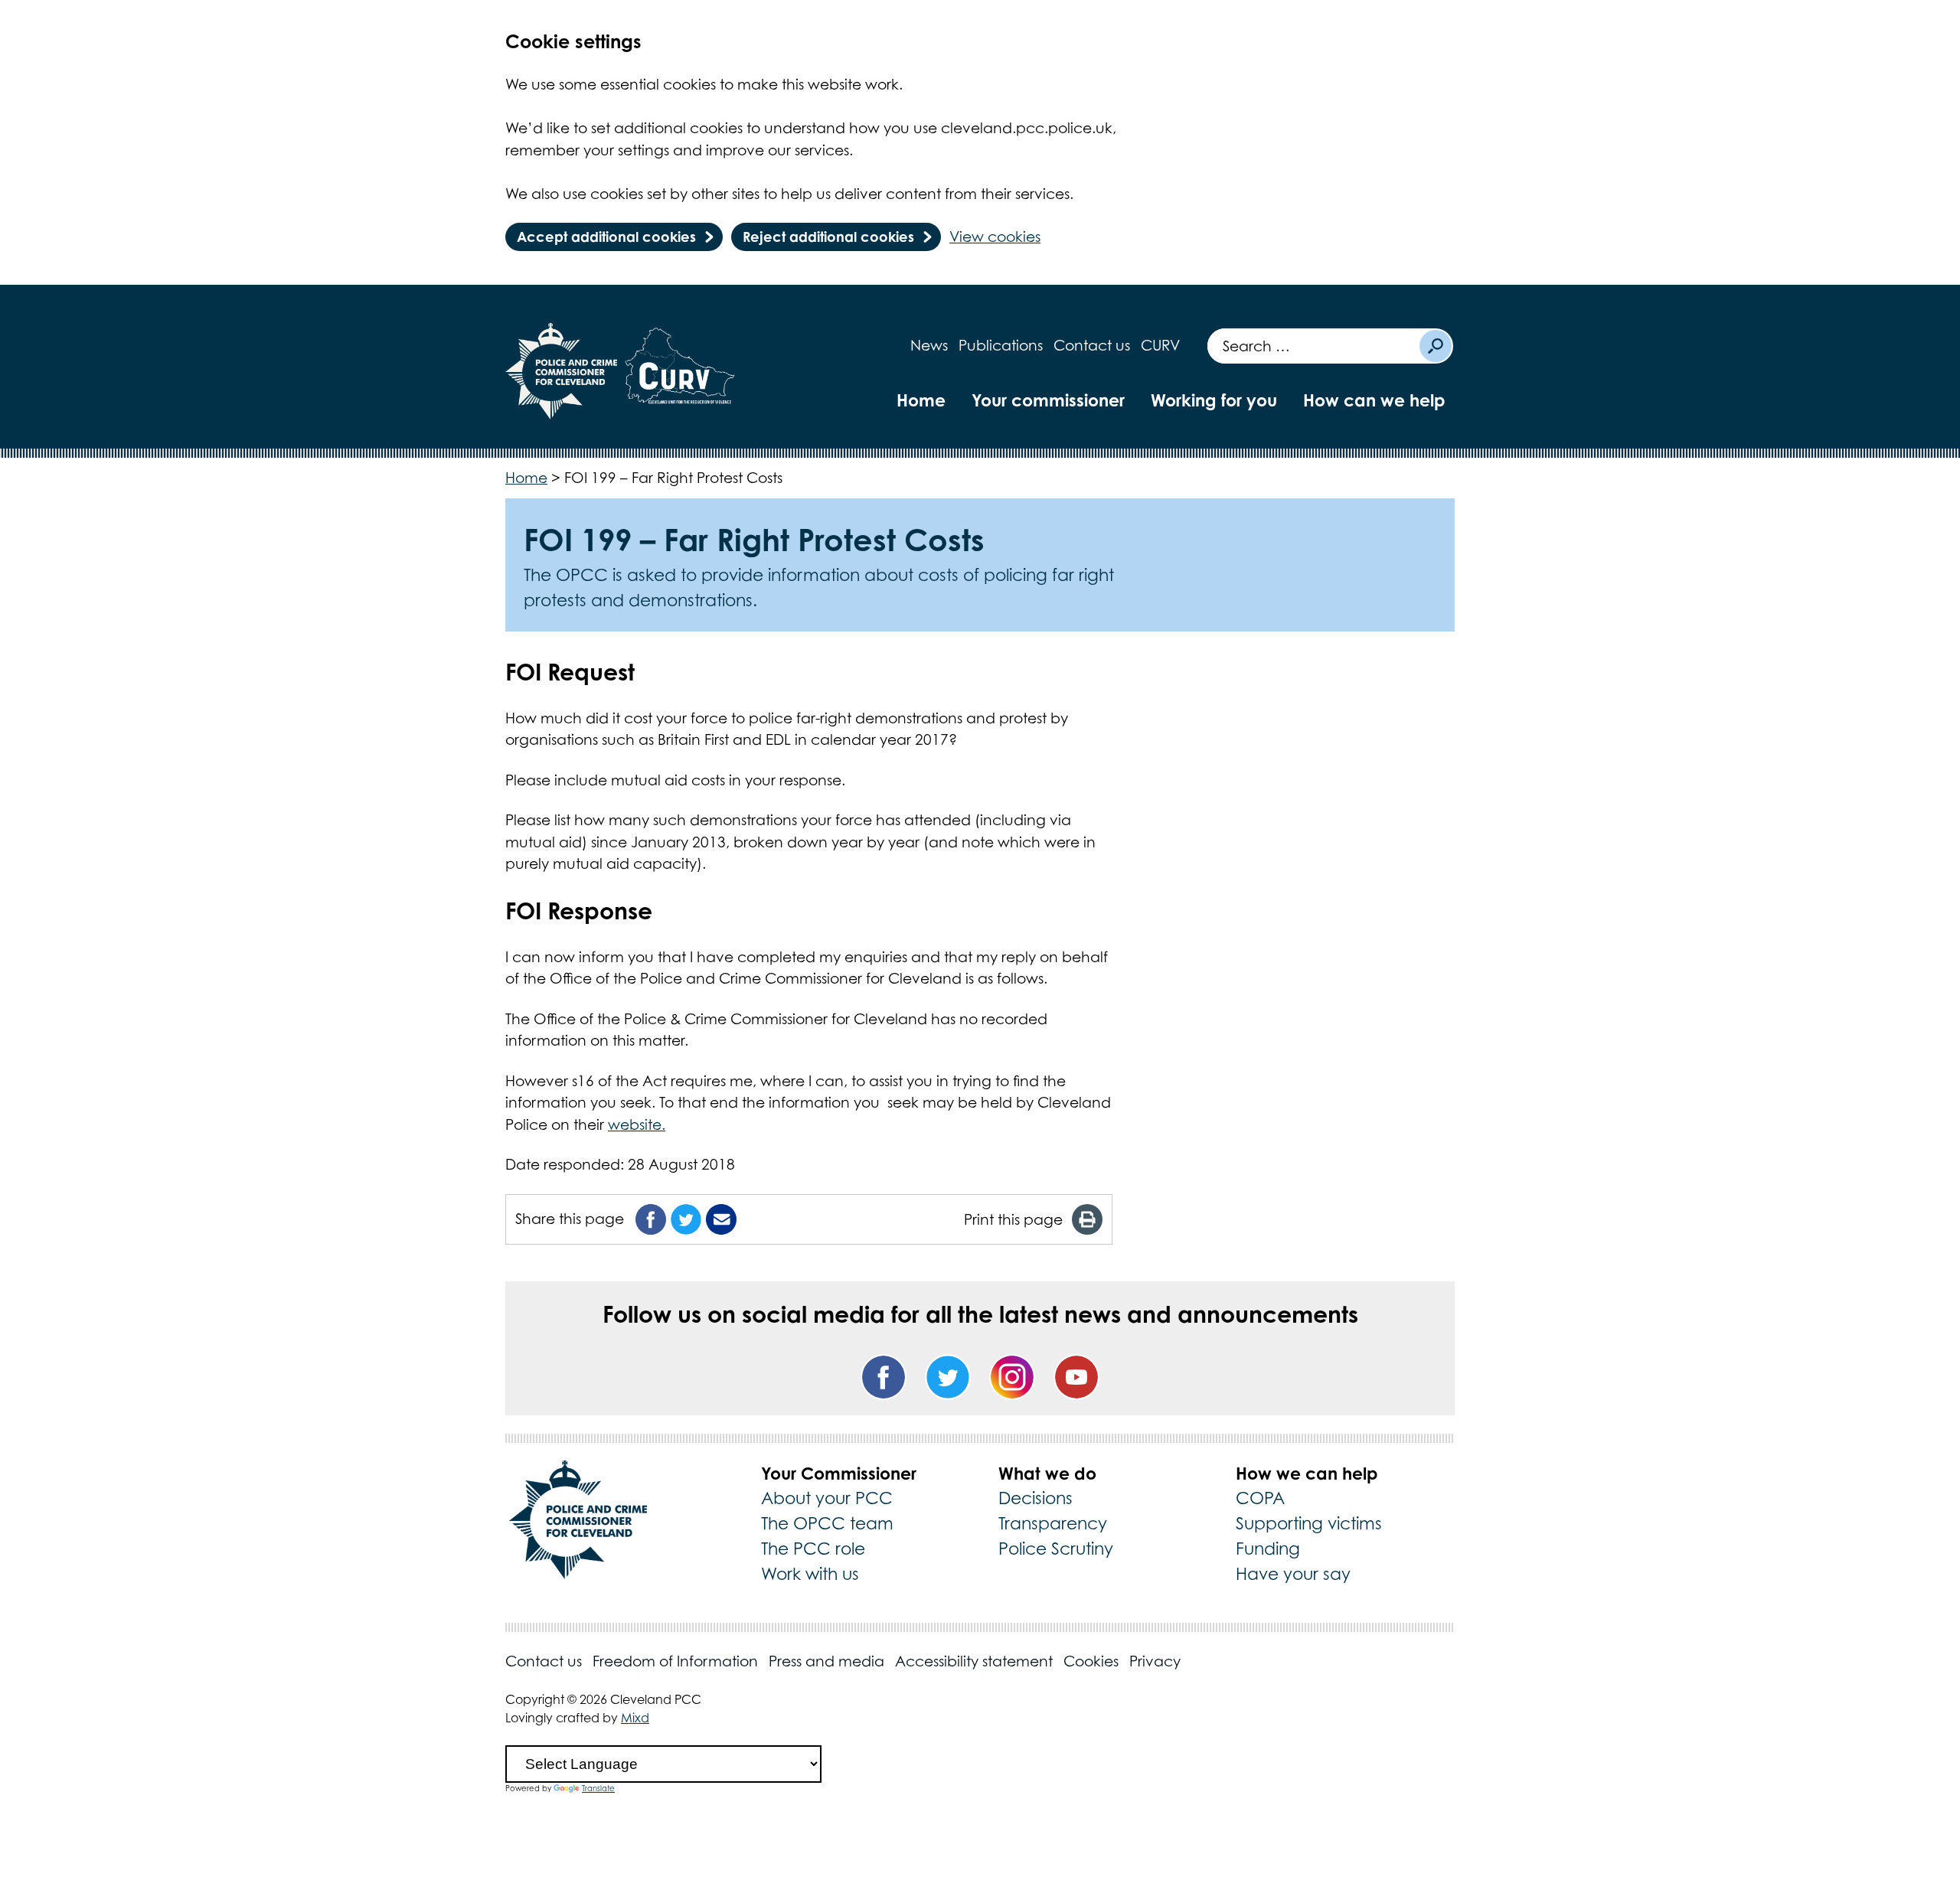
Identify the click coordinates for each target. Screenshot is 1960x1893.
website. (637, 1124)
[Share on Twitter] (686, 1219)
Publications (1001, 345)
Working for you (1214, 400)
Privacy (1155, 1661)
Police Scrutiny (1056, 1549)
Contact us (1092, 345)
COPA (1260, 1498)
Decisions (1036, 1498)
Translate (598, 1788)
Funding (1268, 1549)
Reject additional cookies (828, 237)
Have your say (1293, 1574)
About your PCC (827, 1498)
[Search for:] (1313, 346)
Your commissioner (1048, 400)
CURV (1160, 345)
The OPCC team (827, 1523)
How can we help (1374, 400)
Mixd (635, 1718)
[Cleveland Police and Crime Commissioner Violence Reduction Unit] (680, 371)
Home (921, 400)
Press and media (826, 1661)
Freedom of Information (675, 1661)
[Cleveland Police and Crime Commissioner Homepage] (562, 371)
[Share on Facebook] (651, 1219)
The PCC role (813, 1549)
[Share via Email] (721, 1219)
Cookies (1091, 1661)
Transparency (1053, 1523)
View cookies (995, 237)
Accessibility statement (974, 1661)
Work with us (810, 1574)
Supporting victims (1309, 1523)
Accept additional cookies (606, 237)
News (929, 345)
